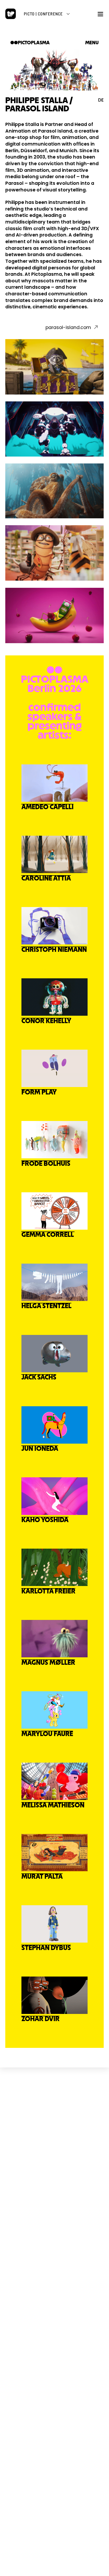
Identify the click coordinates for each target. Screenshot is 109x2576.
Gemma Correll (48, 1235)
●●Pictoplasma (30, 43)
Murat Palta (42, 1877)
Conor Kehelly (46, 1021)
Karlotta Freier (48, 1592)
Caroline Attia (46, 879)
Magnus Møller (48, 1663)
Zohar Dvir (40, 2019)
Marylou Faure (47, 1734)
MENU (92, 43)
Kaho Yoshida (45, 1520)
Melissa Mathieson (53, 1805)
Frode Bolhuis (46, 1164)
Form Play (39, 1092)
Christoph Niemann (54, 950)
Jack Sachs (39, 1378)
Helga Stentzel (46, 1306)
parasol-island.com (68, 327)
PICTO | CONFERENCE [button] (43, 14)
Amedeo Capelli (47, 807)
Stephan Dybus (46, 1948)
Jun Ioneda (40, 1449)
